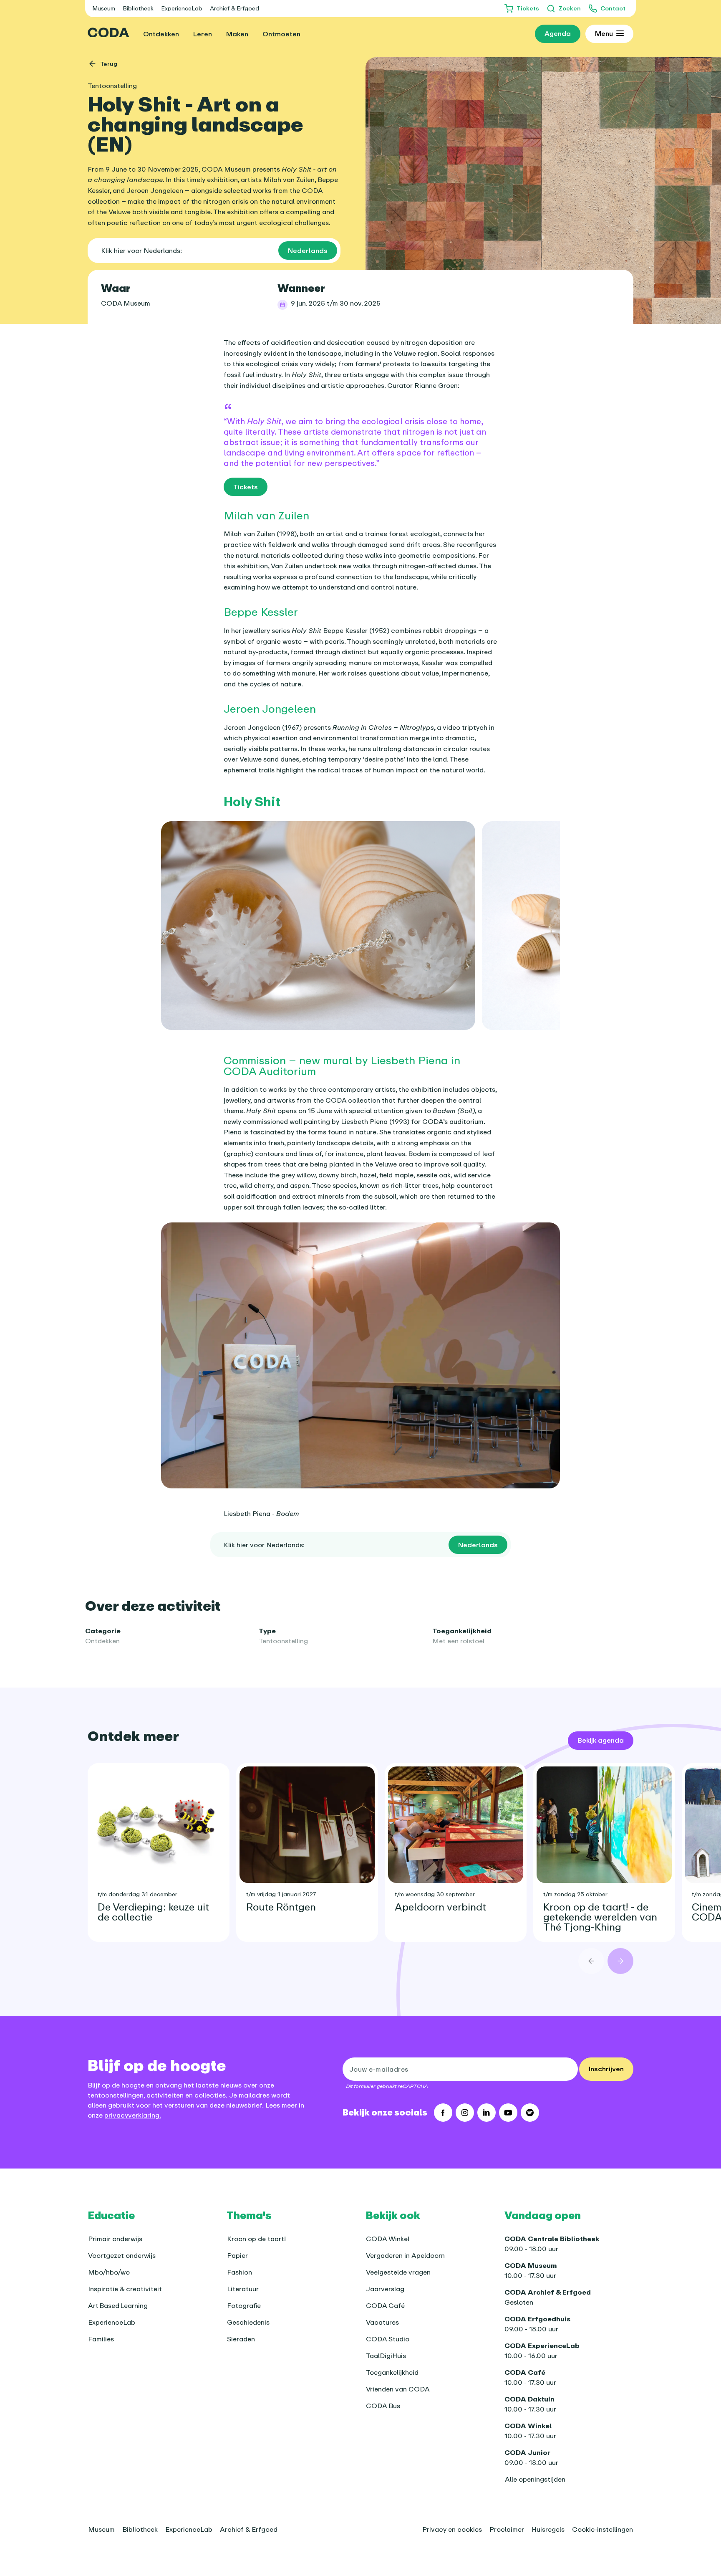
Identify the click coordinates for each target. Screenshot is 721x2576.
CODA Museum (126, 303)
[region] (360, 926)
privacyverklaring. (133, 2115)
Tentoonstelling (283, 1641)
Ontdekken (102, 1641)
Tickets (246, 487)
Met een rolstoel (458, 1641)
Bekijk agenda (601, 1740)
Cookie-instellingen (603, 2529)
